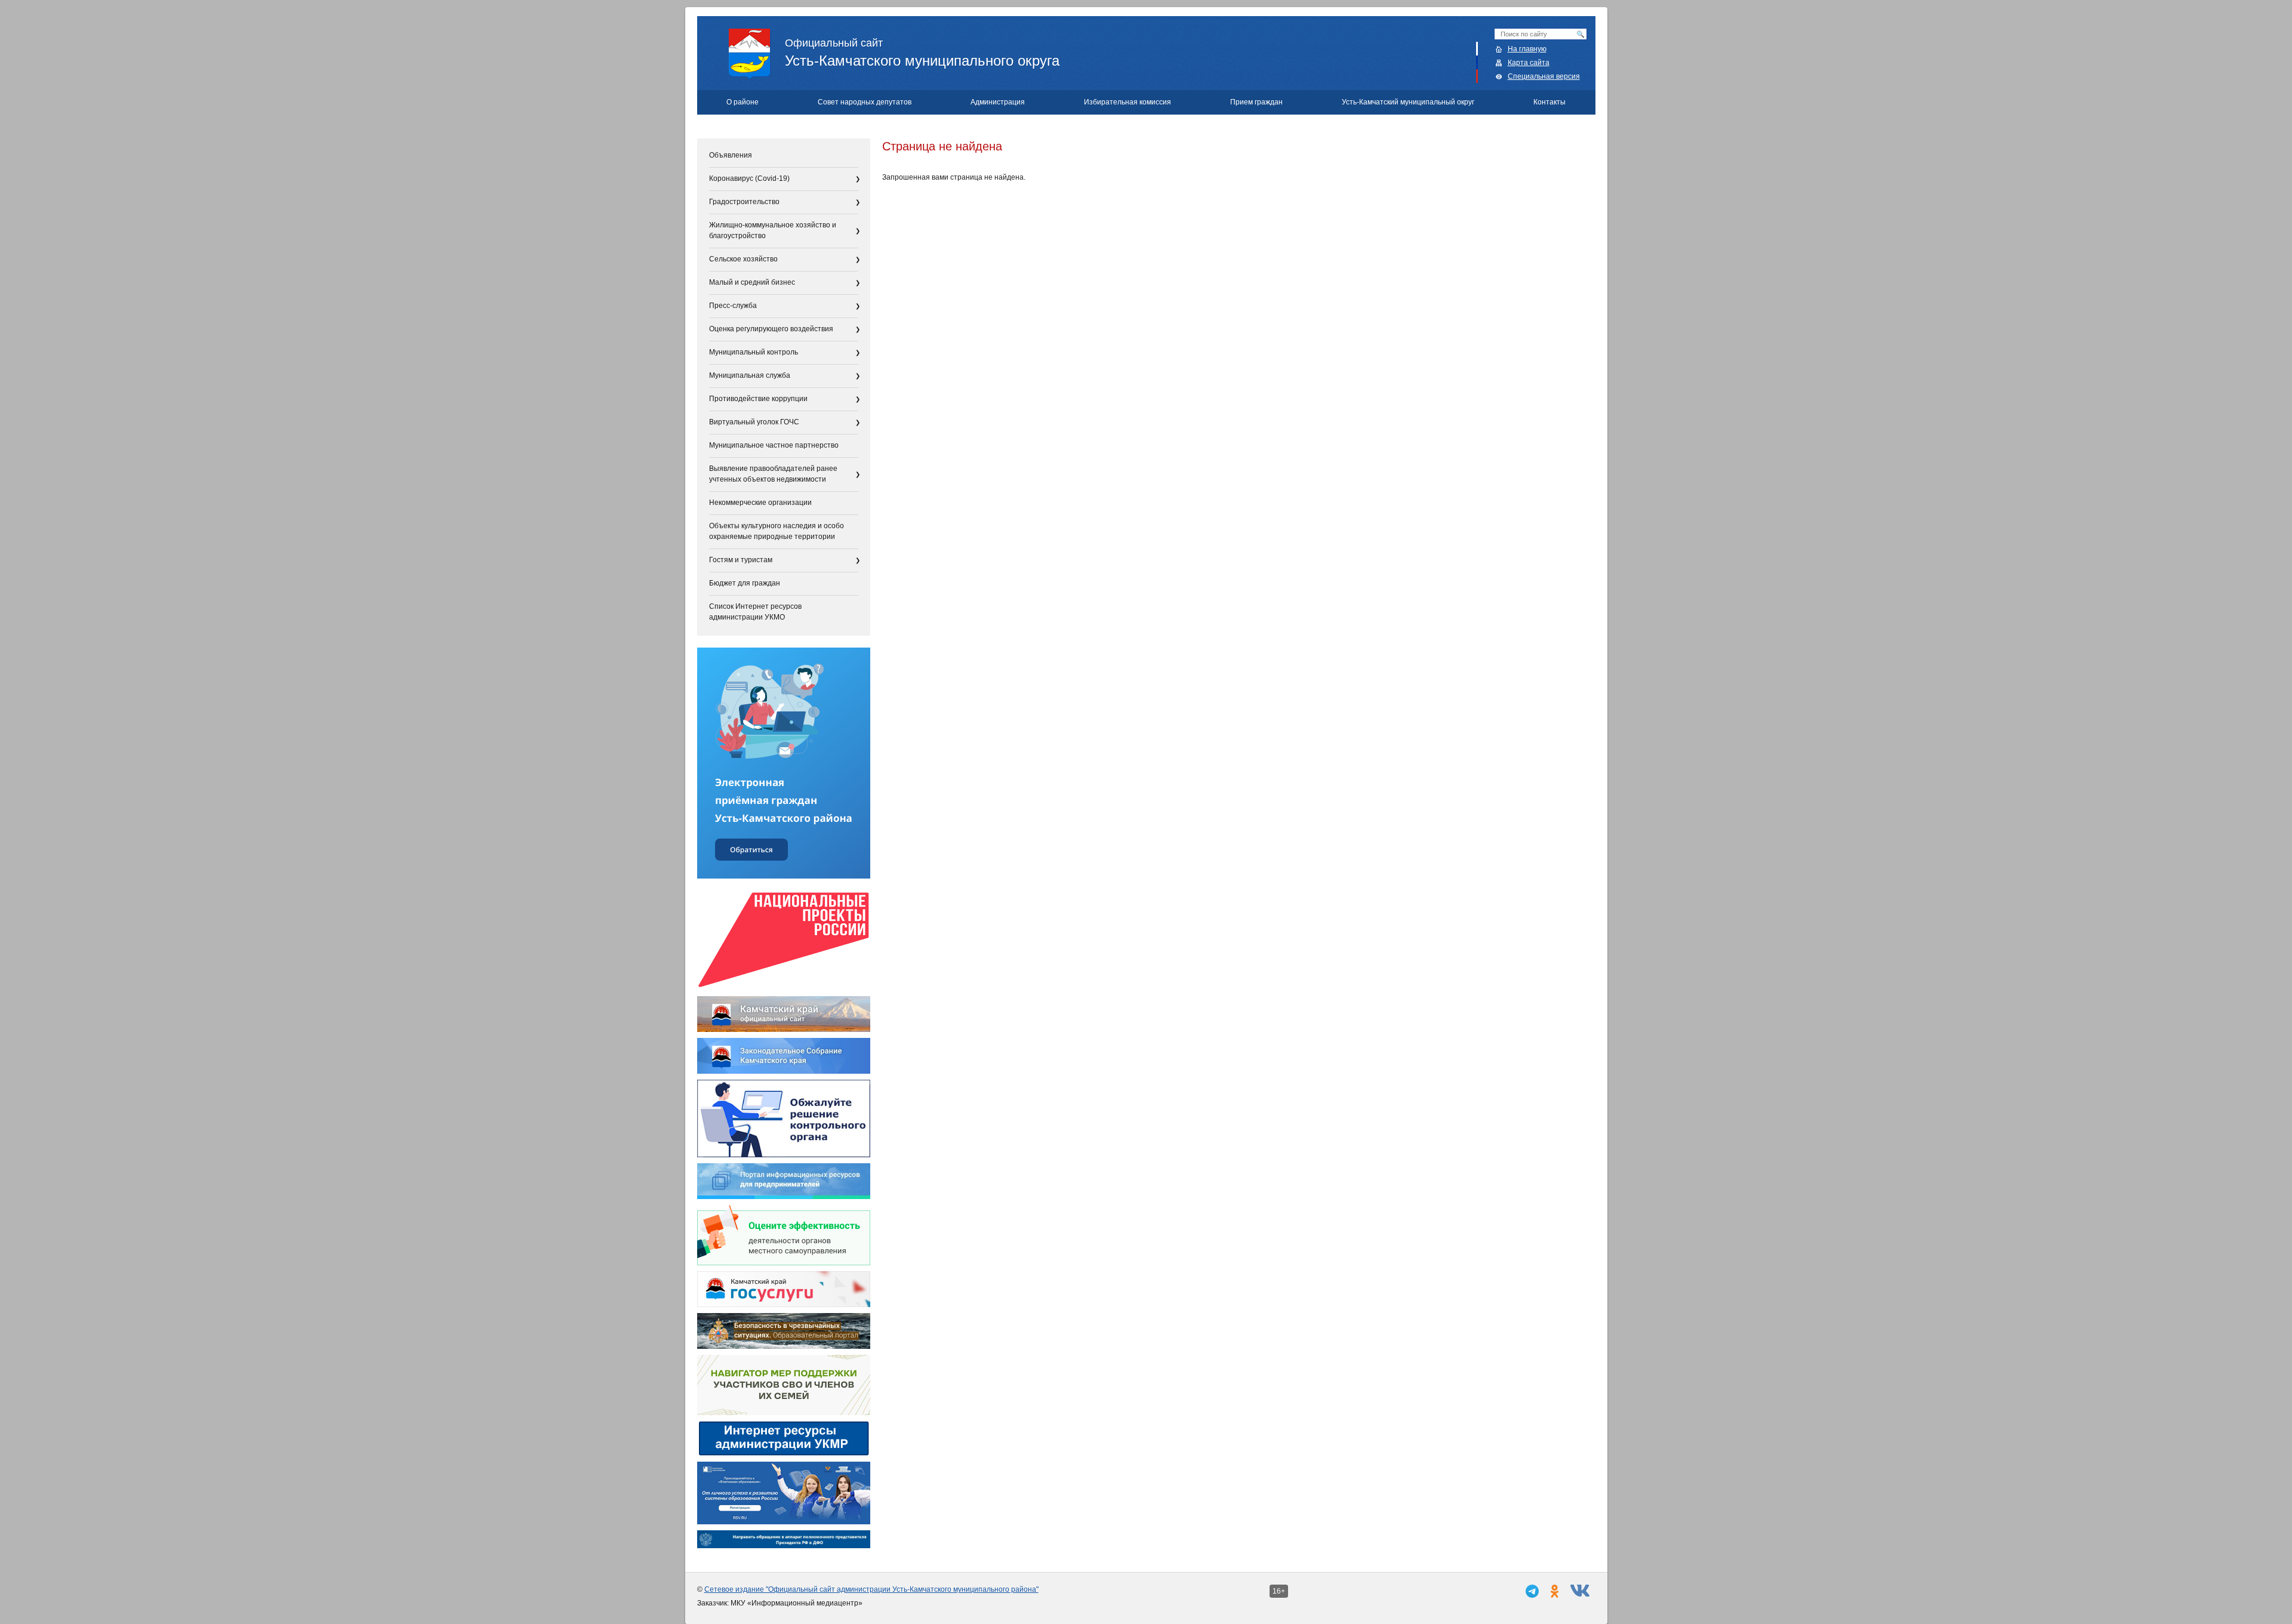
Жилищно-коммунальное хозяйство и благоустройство (773, 230)
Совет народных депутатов (865, 102)
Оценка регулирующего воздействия (771, 329)
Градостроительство (744, 202)
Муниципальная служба (750, 375)
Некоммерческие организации (760, 503)
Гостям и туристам (741, 560)
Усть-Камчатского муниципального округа (922, 53)
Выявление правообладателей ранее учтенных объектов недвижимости (773, 474)
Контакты (1549, 102)
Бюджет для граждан (745, 583)
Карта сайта (1529, 63)
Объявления (731, 155)
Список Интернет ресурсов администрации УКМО (755, 612)
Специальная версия (1544, 76)
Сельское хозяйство (743, 259)
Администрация (998, 102)
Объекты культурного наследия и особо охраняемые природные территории (777, 531)
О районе (743, 102)
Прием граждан (1256, 102)
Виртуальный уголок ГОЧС (754, 422)
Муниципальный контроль (754, 352)
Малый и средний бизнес (752, 282)
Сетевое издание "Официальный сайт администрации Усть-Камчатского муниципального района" (871, 1589)
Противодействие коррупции (758, 399)
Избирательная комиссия (1127, 102)
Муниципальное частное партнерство (774, 445)
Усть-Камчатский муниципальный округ (1408, 102)
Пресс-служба (733, 306)
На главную (1527, 49)
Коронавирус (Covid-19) (749, 178)
